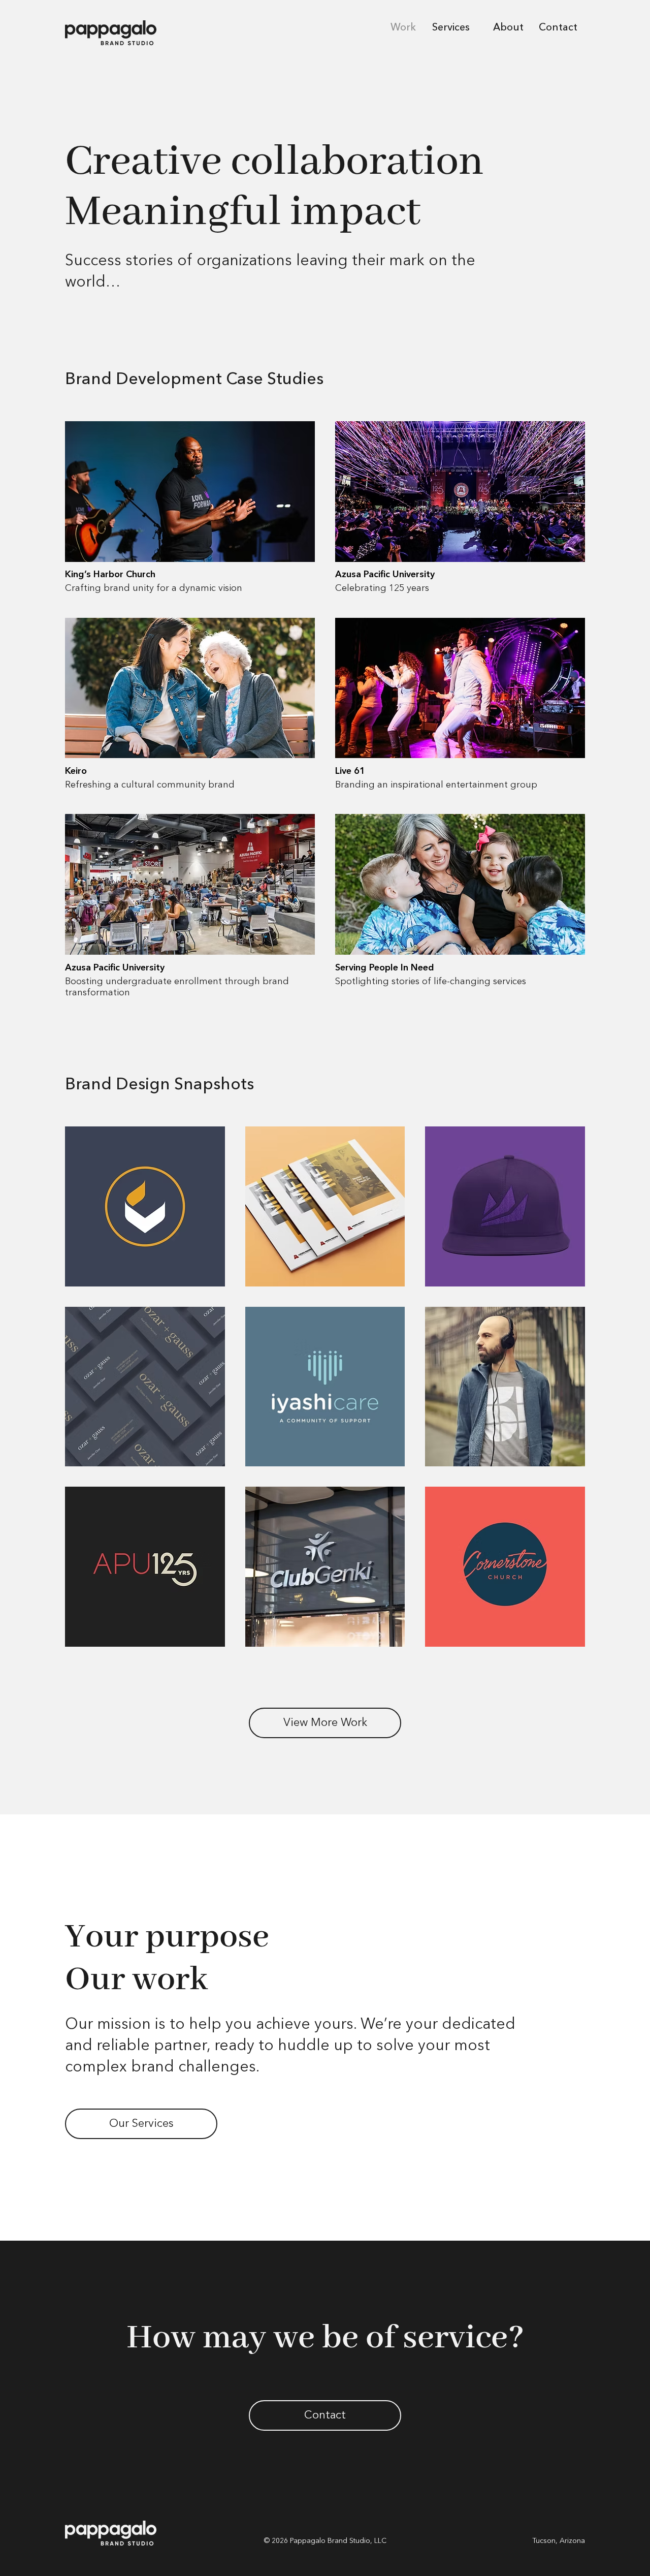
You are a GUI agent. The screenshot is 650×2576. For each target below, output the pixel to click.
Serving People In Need (385, 968)
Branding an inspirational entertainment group (436, 785)
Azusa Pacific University (385, 575)
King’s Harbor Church (110, 575)
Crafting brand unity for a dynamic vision (154, 588)
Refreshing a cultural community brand (150, 785)
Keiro (76, 771)
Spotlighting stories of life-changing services (431, 982)
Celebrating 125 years (382, 588)
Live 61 (350, 771)
